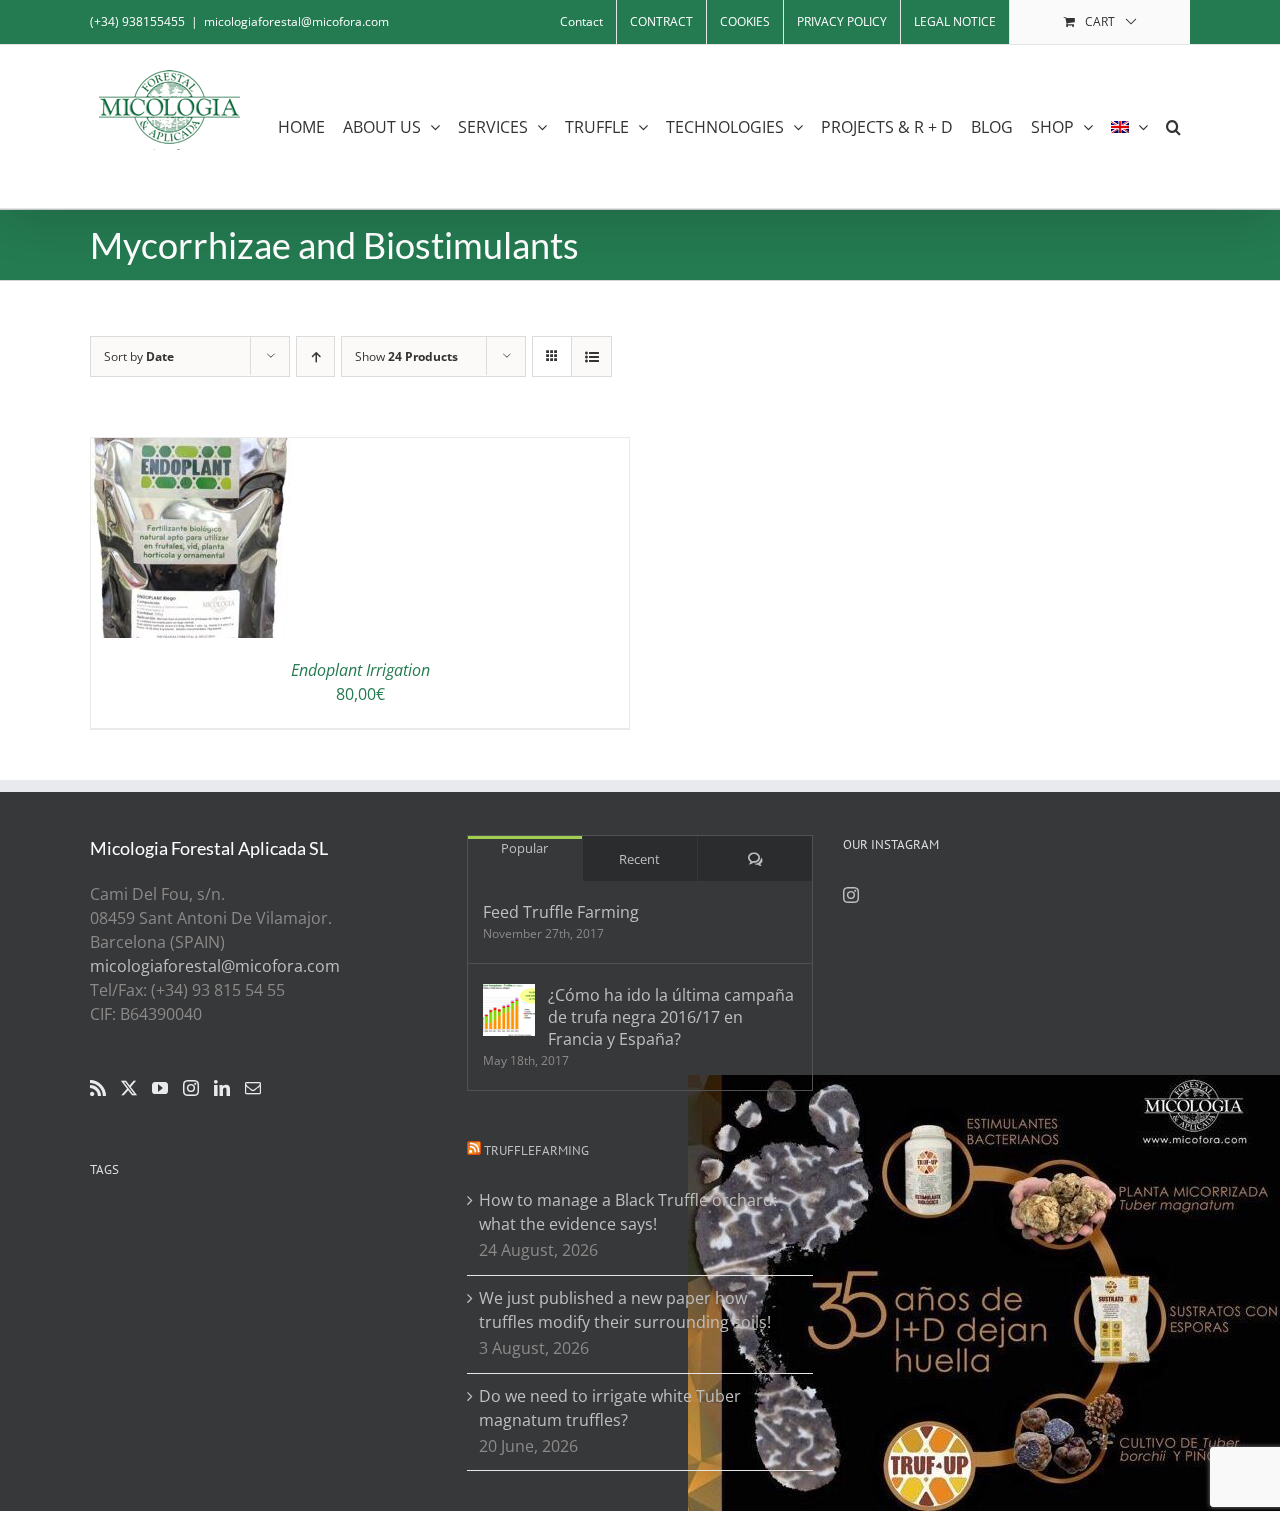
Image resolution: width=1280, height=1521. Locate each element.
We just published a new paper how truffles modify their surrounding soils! (625, 1310)
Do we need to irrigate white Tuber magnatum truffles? (610, 1408)
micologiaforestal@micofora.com (296, 21)
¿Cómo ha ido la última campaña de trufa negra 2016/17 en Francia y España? (671, 1017)
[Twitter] (129, 1088)
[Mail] (253, 1088)
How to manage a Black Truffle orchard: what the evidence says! (628, 1212)
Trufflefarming (536, 1150)
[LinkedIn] (222, 1088)
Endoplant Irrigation (360, 670)
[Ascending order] (315, 356)
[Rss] (98, 1088)
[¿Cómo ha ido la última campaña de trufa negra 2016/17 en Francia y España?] (509, 1010)
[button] (1173, 126)
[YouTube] (160, 1088)
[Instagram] (191, 1088)
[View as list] (591, 356)
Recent (639, 859)
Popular (524, 848)
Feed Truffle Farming (561, 912)
